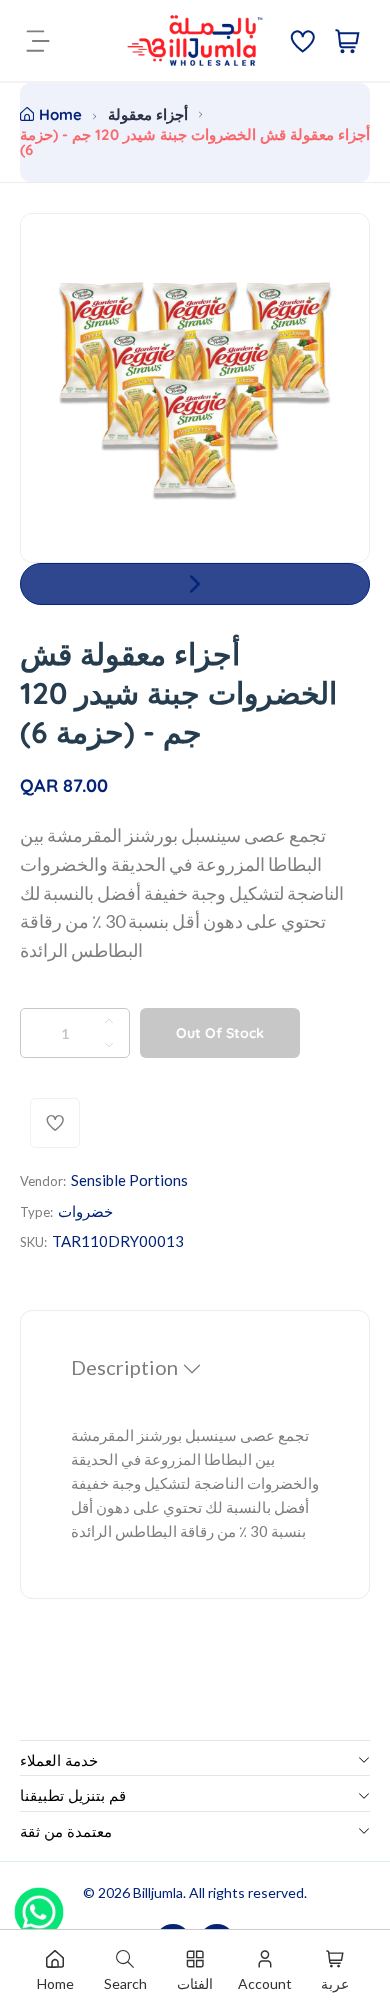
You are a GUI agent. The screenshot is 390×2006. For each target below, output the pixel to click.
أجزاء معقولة (148, 114)
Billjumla (158, 1892)
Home (60, 114)
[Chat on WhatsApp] (39, 1905)
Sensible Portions (129, 1180)
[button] (195, 584)
